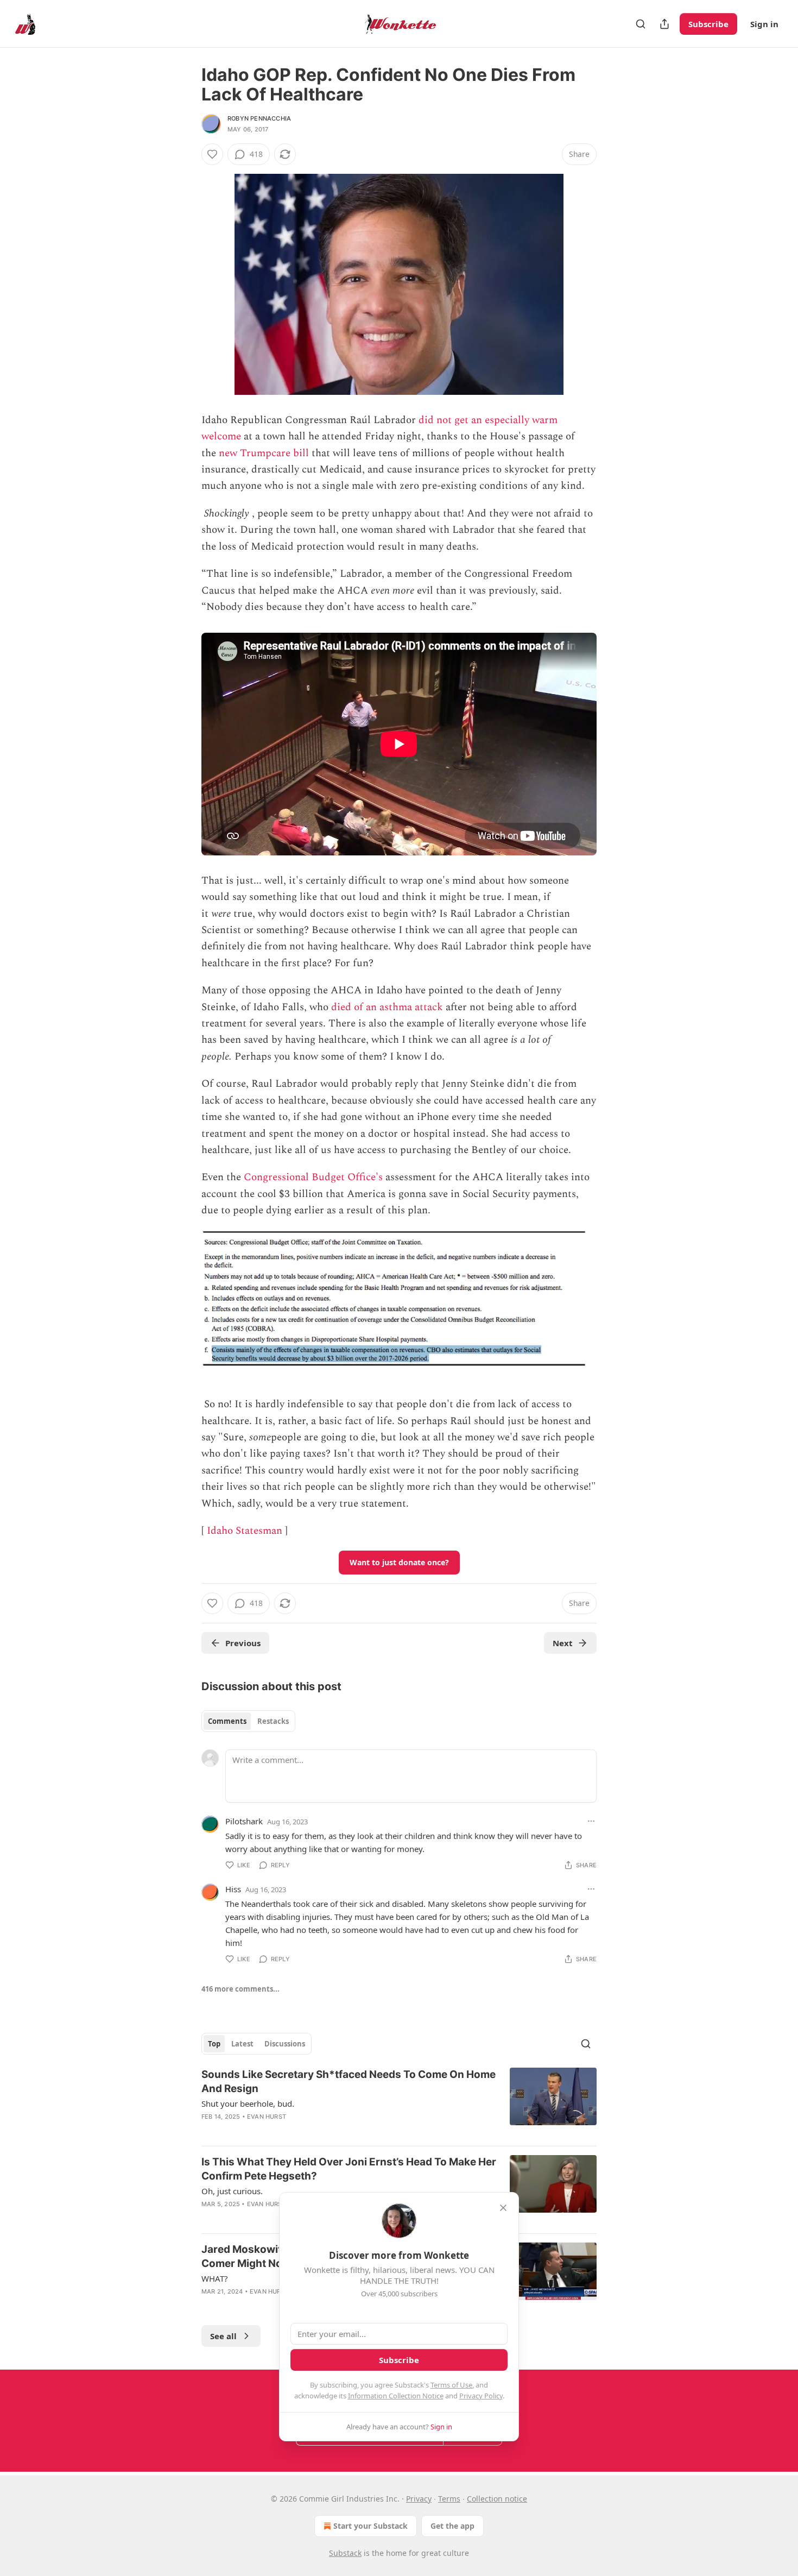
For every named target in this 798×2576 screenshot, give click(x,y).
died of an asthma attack (387, 1007)
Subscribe (708, 24)
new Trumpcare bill (264, 453)
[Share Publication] (664, 24)
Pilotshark (244, 1821)
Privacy (419, 2499)
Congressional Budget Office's (313, 1177)
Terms (449, 2499)
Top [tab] (214, 2044)
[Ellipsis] (591, 1821)
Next (563, 1643)
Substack (345, 2553)
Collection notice (497, 2499)
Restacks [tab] (273, 1721)
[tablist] (248, 1721)
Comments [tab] (227, 1721)
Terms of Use (451, 2385)
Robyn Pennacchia (259, 118)
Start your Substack (370, 2526)
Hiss (233, 1889)
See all (223, 2336)
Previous (243, 1643)
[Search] (641, 24)
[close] (503, 2208)
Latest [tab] (242, 2044)
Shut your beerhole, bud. (248, 2103)
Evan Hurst (267, 2117)
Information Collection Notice (396, 2396)
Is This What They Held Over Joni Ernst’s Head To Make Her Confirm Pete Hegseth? (349, 2169)
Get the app (452, 2526)
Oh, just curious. (232, 2191)
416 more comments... (240, 1989)
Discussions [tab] (285, 2044)
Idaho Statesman (245, 1531)
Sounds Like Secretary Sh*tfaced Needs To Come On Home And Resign (349, 2081)
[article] (399, 2102)
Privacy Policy (481, 2396)
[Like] (212, 154)
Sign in (764, 24)
